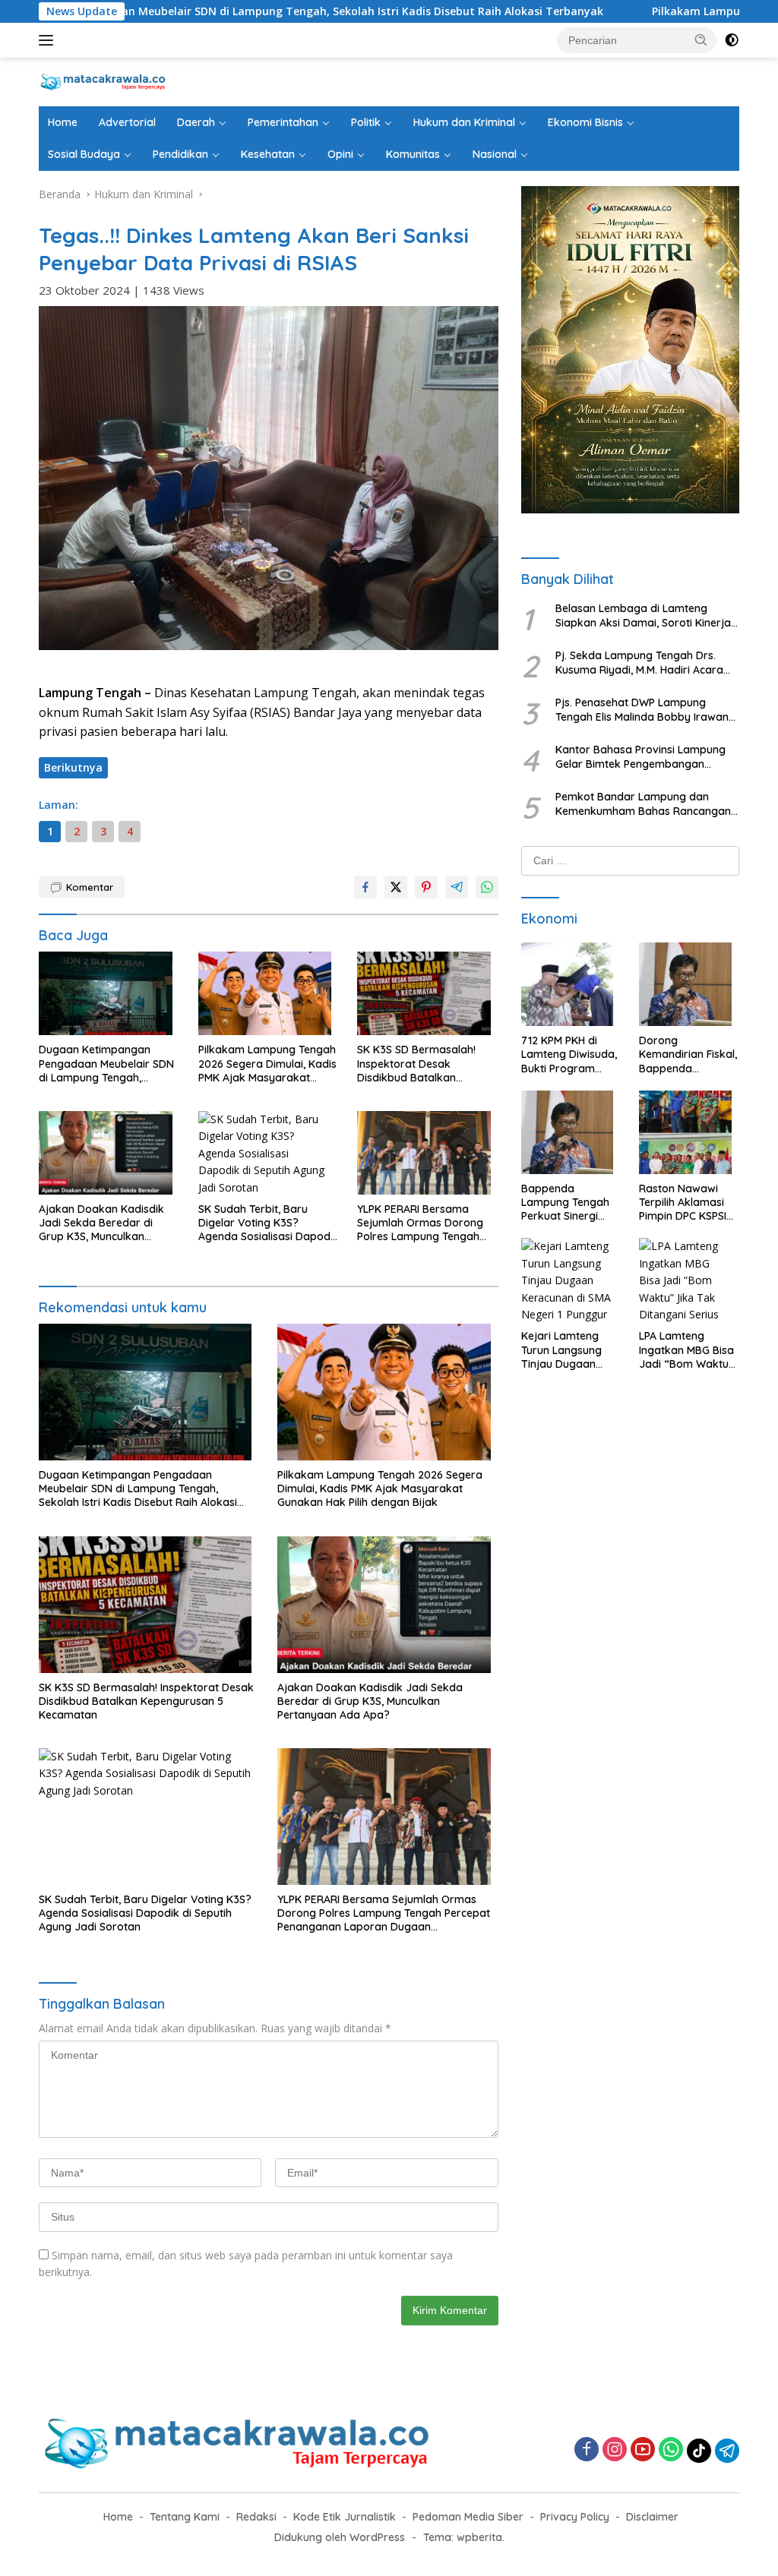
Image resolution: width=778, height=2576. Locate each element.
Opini (340, 154)
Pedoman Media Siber (468, 2517)
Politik (366, 122)
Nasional (495, 154)
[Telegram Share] (457, 887)
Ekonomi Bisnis (585, 122)
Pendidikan (180, 154)
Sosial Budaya (84, 154)
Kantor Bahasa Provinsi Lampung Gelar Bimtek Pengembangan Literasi (640, 756)
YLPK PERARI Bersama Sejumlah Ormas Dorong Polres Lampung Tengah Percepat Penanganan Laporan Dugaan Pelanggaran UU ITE (420, 1223)
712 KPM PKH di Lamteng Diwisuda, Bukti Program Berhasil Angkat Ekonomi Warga (569, 1054)
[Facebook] (587, 2450)
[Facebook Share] (365, 887)
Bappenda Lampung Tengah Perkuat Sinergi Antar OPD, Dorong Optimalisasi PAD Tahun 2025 (570, 1203)
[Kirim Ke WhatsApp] (487, 887)
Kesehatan (268, 154)
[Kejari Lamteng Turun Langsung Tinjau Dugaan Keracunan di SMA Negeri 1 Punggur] (571, 1283)
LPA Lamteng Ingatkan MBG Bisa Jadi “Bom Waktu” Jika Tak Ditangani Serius (686, 1350)
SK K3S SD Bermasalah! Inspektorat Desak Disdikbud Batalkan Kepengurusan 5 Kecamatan (416, 1064)
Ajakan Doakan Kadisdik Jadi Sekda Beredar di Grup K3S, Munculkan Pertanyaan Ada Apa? (101, 1223)
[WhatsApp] (671, 2450)
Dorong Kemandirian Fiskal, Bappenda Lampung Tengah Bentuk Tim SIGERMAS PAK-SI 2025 (688, 1054)
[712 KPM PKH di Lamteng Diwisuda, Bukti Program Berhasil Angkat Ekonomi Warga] (571, 988)
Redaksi (256, 2517)
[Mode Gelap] (732, 40)
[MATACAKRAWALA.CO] (103, 81)
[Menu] (49, 40)
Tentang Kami (185, 2517)
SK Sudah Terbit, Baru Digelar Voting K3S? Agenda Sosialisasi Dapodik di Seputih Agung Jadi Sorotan (269, 1223)
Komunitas (413, 154)
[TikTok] (699, 2451)
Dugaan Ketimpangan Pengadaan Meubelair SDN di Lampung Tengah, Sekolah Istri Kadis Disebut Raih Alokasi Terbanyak (106, 1064)
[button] (701, 39)
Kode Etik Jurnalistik (345, 2517)
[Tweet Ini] (396, 887)
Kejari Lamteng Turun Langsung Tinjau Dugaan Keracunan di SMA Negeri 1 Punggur (567, 1350)
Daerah (196, 122)
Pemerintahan (283, 122)
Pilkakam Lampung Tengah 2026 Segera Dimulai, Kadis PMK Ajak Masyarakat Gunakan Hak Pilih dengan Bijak (267, 1064)
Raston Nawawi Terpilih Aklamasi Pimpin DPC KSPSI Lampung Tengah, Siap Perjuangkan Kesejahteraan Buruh (684, 1203)
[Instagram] (615, 2450)
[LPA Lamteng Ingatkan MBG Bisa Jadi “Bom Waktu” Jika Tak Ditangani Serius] (689, 1283)
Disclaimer (652, 2517)
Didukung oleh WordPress (340, 2537)
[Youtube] (643, 2450)
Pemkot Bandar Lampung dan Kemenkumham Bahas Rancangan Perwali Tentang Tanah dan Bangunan (643, 803)
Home (63, 122)
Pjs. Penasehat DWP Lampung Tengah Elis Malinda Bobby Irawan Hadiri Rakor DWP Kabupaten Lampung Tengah (642, 709)
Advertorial (127, 122)
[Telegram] (727, 2451)
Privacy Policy (575, 2517)
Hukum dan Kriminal (464, 122)
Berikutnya (73, 767)
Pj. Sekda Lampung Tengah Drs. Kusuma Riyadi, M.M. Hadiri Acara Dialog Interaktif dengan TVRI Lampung (639, 662)
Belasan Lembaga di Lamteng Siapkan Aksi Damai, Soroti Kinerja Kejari (643, 615)
